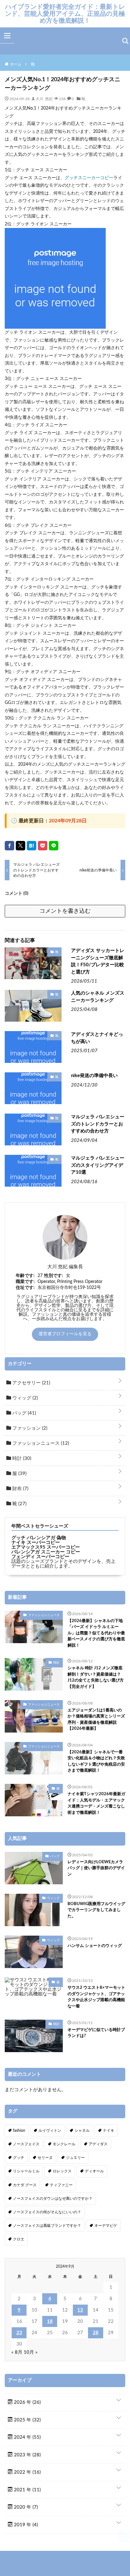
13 (80, 2310)
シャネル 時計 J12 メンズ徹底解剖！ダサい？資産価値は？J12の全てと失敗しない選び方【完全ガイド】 (96, 1677)
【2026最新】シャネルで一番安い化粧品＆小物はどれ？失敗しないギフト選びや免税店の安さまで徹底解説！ (96, 1762)
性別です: (54, 1276)
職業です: (25, 1282)
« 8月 (17, 2352)
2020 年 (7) (25, 2507)
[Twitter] (21, 846)
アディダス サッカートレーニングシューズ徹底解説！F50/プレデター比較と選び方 (98, 961)
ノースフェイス (26, 2144)
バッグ (24, 1413)
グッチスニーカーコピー (89, 178)
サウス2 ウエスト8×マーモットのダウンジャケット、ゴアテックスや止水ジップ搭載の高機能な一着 (96, 1997)
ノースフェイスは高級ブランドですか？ (47, 2226)
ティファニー (61, 2185)
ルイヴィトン (50, 2131)
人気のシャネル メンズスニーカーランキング (98, 997)
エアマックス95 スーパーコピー (46, 1547)
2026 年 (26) (27, 2402)
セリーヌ (45, 2158)
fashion (19, 2131)
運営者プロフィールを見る (65, 1334)
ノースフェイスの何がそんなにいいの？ (47, 2212)
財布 (20, 1489)
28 (96, 2333)
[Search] (125, 41)
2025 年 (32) (27, 2420)
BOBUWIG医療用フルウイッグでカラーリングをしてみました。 (96, 1910)
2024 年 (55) (27, 2437)
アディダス (98, 2144)
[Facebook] (9, 846)
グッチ (19, 2158)
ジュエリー (75, 2158)
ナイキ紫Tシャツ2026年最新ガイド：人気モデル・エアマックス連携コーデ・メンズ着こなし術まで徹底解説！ (96, 1803)
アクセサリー (31, 1383)
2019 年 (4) (25, 2525)
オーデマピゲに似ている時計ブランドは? (96, 2033)
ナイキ (109, 2131)
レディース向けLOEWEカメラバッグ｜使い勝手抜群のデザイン (96, 1868)
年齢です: (25, 1276)
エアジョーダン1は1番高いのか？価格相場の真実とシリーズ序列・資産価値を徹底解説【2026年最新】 (96, 1720)
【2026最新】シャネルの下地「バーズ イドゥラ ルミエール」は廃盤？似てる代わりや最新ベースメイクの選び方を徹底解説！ (96, 1633)
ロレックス (62, 2171)
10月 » (31, 2352)
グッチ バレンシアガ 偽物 (39, 1538)
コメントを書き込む (65, 911)
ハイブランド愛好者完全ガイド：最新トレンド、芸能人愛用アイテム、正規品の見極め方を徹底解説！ (65, 14)
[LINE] (54, 846)
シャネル (82, 2131)
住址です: (25, 1288)
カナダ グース (25, 2185)
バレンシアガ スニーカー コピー (46, 1552)
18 (50, 2321)
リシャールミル (26, 2171)
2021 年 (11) (27, 2490)
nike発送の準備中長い (94, 1076)
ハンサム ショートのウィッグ (95, 1946)
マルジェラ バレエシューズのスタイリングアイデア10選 (98, 1165)
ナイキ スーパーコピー (36, 1543)
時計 (21, 1458)
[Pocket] (43, 846)
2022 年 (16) (27, 2472)
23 (19, 2333)
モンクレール (64, 2144)
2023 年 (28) (27, 2455)
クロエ (19, 2239)
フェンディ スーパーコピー (40, 1557)
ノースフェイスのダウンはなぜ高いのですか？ (53, 2199)
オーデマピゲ (106, 2226)
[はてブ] (32, 846)
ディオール (94, 2171)
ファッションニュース (40, 1443)
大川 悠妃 (44, 99)
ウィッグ (24, 1398)
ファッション (29, 1428)
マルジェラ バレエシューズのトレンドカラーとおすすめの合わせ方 (98, 1124)
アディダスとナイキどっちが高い (97, 1038)
